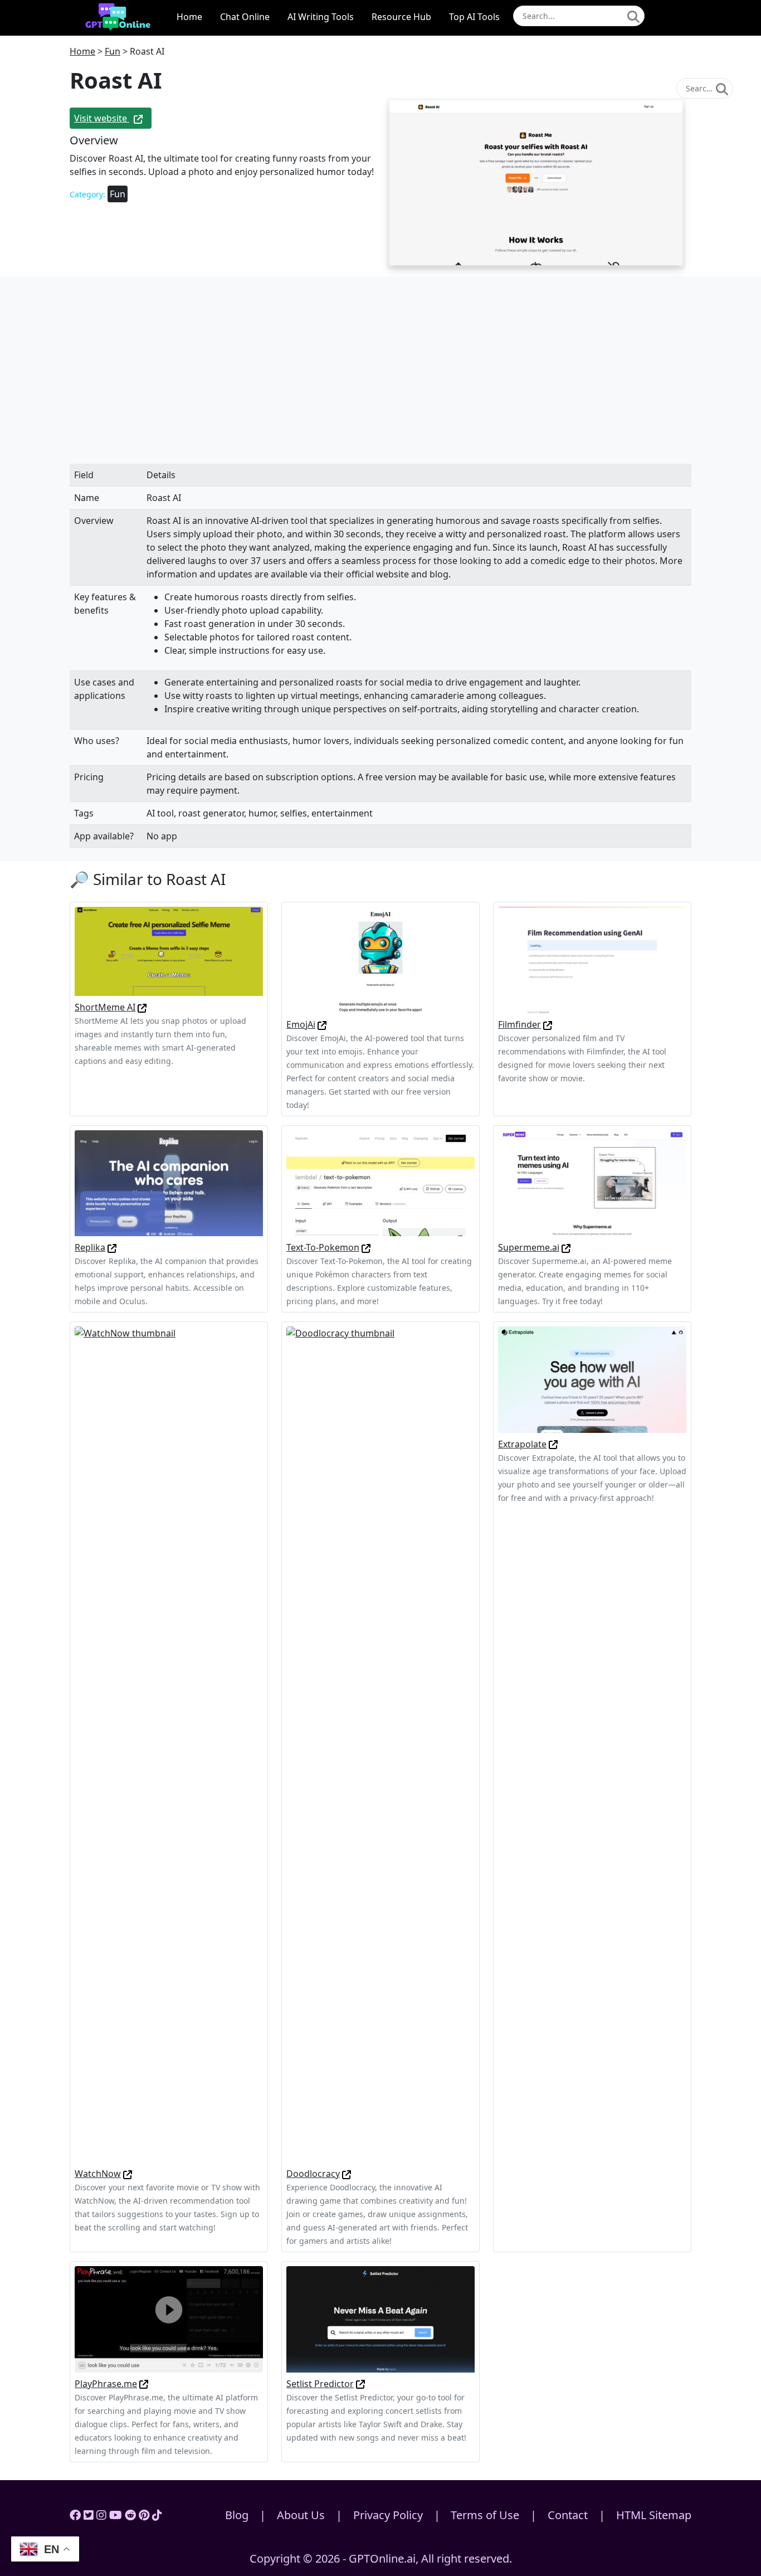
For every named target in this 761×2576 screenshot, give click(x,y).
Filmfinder (519, 1024)
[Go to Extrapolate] (553, 1444)
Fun (113, 51)
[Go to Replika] (112, 1247)
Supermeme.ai (529, 1247)
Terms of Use (485, 2515)
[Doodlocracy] (380, 1744)
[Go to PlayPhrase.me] (144, 2384)
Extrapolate (522, 1444)
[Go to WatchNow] (128, 2174)
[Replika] (169, 1182)
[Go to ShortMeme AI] (142, 1007)
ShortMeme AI (105, 1007)
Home (189, 17)
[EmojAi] (380, 959)
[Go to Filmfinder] (548, 1024)
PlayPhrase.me (106, 2384)
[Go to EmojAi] (322, 1024)
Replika (90, 1247)
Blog (237, 2515)
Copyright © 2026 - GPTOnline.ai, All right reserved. (381, 2558)
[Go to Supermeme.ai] (566, 1247)
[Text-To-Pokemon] (380, 1182)
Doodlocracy (313, 2174)
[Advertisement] (380, 381)
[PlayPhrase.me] (169, 2319)
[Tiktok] (157, 2515)
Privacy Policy (388, 2515)
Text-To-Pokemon (323, 1247)
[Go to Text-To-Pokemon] (366, 1247)
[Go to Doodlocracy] (347, 2174)
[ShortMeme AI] (169, 951)
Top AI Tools (474, 17)
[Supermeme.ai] (592, 1182)
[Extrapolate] (592, 1379)
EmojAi (301, 1024)
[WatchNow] (169, 1744)
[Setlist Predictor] (380, 2319)
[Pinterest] (144, 2515)
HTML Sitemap (654, 2515)
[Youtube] (116, 2515)
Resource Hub (401, 17)
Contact (568, 2515)
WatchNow (98, 2174)
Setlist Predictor (320, 2384)
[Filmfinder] (592, 959)
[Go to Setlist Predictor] (360, 2384)
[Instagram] (101, 2515)
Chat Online (245, 17)
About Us (301, 2515)
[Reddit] (130, 2515)
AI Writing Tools (321, 17)
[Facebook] (75, 2515)
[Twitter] (89, 2515)
